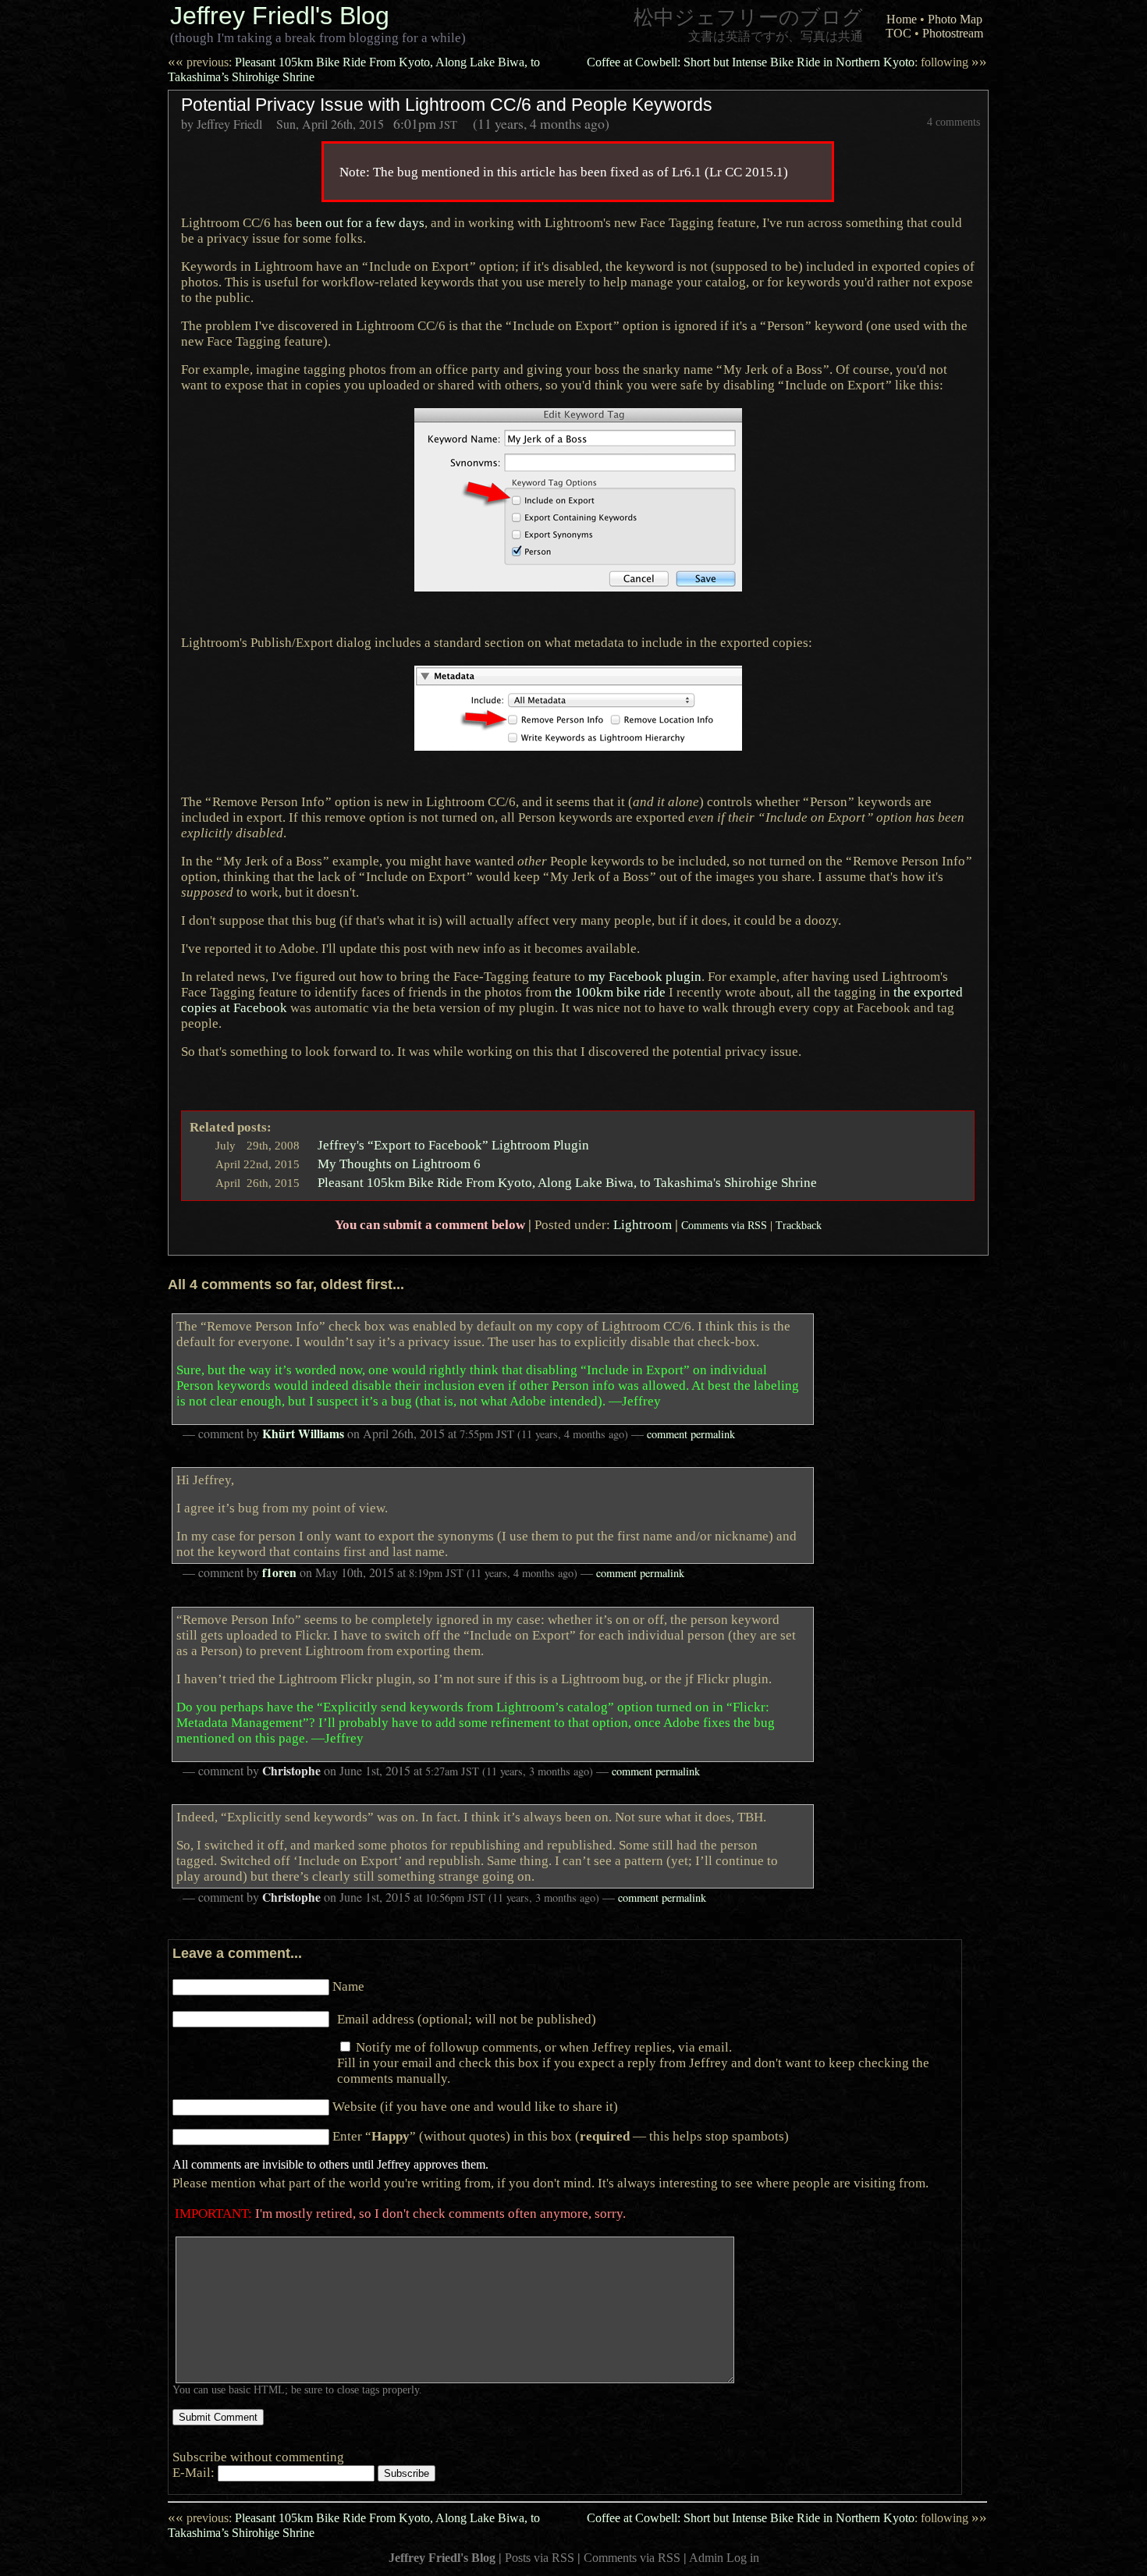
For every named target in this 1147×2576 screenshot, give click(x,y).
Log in (743, 2558)
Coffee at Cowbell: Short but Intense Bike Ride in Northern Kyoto (787, 62)
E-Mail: (195, 2472)
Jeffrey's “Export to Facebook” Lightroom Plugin (453, 1145)
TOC (898, 33)
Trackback (799, 1225)
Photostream (953, 33)
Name (348, 1986)
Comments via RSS (724, 1225)
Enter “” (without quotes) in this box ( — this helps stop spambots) (561, 2136)
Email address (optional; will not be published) (467, 2019)
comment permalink (691, 1434)
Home (902, 19)
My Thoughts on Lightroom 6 (399, 1164)
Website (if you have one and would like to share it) (475, 2106)
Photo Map (955, 19)
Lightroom (643, 1224)
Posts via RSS (540, 2558)
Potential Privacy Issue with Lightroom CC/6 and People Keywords (447, 105)
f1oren (279, 1572)
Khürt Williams (303, 1434)
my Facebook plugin (645, 976)
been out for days (360, 222)
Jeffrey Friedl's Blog (280, 16)
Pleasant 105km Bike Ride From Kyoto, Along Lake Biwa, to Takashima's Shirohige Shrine (567, 1182)
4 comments (953, 122)
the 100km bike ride (610, 992)
